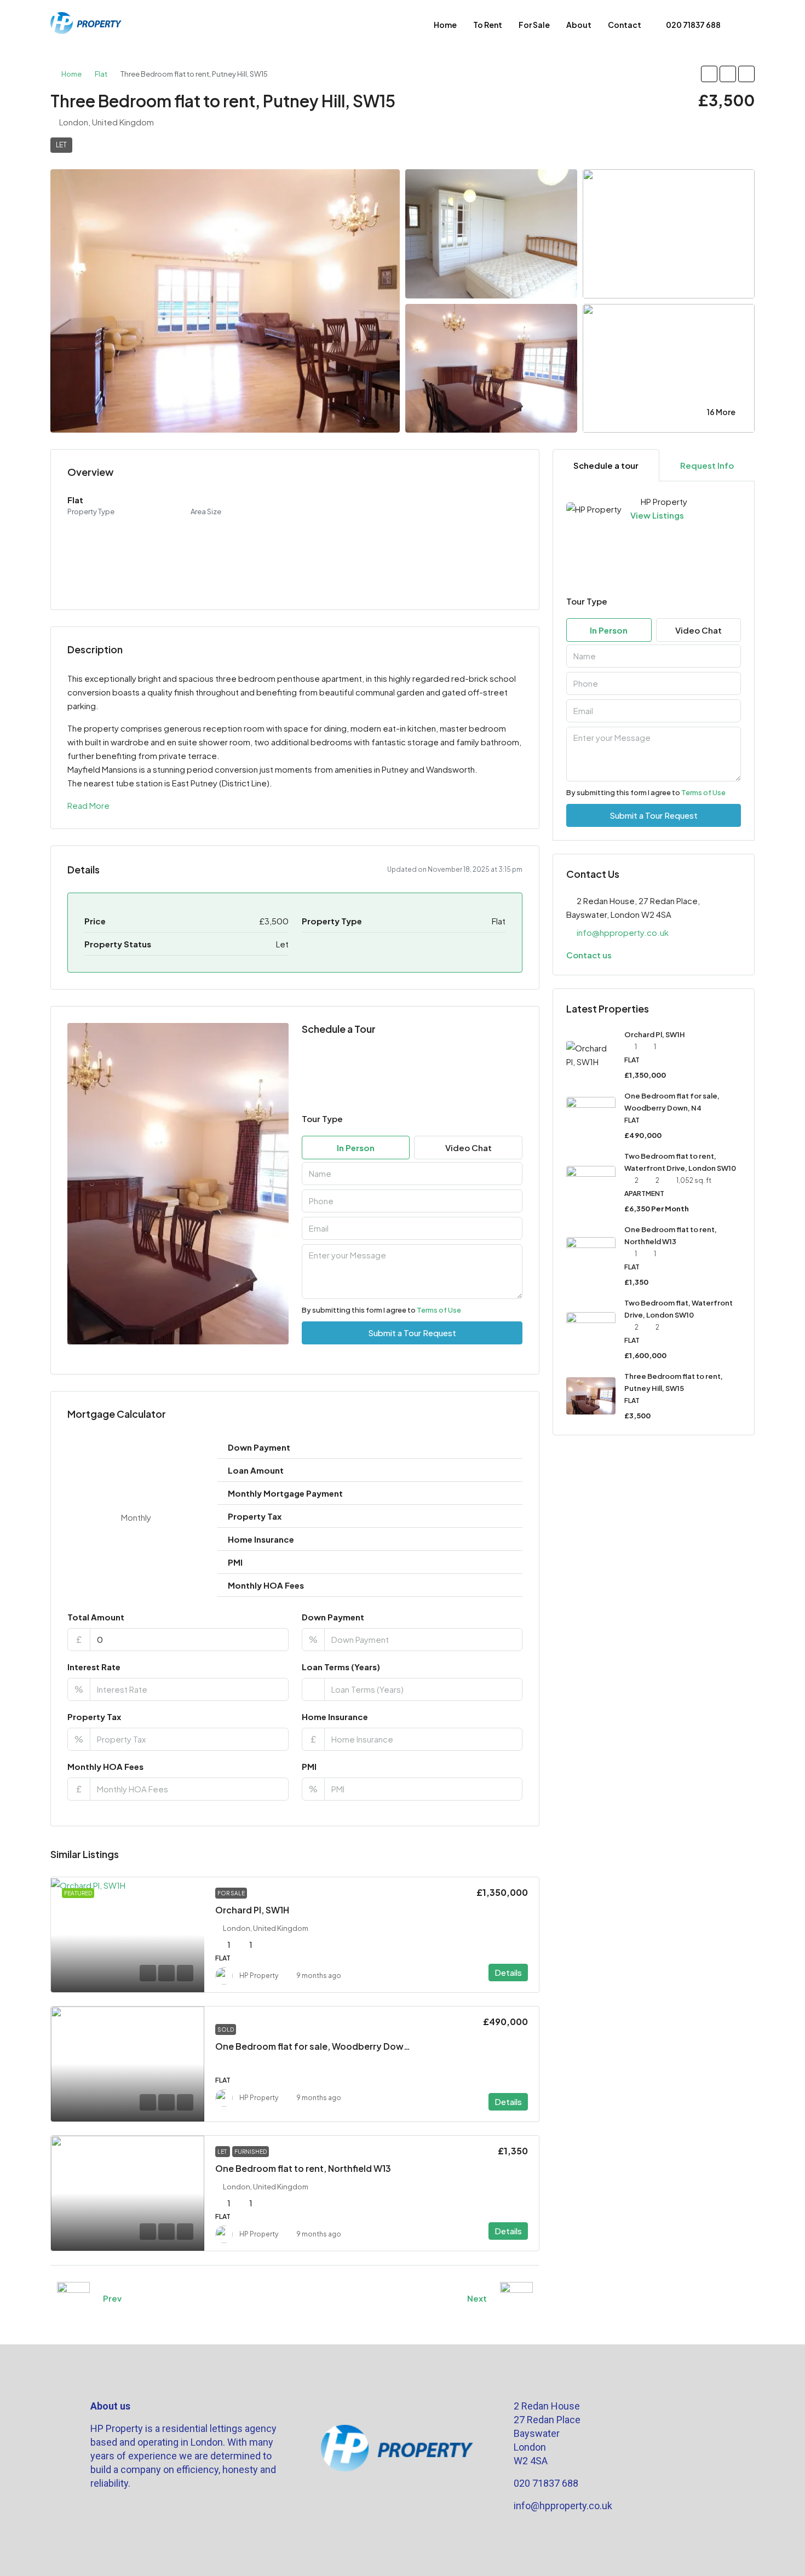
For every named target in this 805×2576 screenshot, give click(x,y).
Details (508, 1972)
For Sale (534, 25)
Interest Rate (94, 1667)
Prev (112, 2298)
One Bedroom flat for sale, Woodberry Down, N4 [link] (320, 2046)
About (579, 25)
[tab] (606, 465)
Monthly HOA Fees (105, 1766)
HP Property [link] (259, 1976)
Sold (226, 2029)
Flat (101, 74)
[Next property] (516, 2298)
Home (445, 25)
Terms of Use (439, 1310)
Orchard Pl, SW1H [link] (252, 1910)
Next (477, 2298)
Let (61, 145)
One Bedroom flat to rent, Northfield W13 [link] (303, 2168)
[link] (128, 1935)
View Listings (657, 515)
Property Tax (94, 1717)
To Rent (488, 25)
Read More (88, 805)
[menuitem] (688, 25)
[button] (709, 74)
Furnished (251, 2152)
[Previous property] (73, 2298)
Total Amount (96, 1617)
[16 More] (669, 367)
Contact (625, 25)
